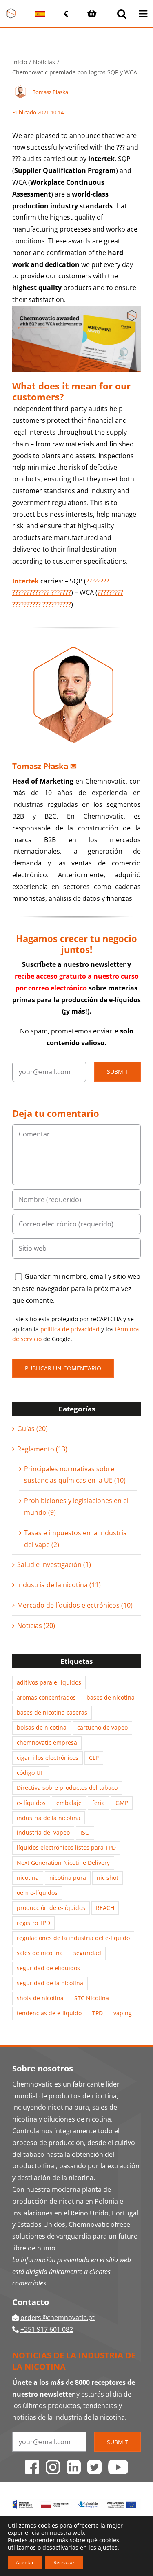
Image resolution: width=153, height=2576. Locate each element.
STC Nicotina (92, 1998)
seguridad (87, 1953)
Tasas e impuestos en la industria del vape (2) (75, 1539)
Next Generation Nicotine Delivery (63, 1863)
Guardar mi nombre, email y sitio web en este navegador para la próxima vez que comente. (76, 1288)
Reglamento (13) (42, 1449)
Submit (118, 1072)
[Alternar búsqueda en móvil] (122, 14)
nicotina (28, 1878)
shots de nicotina (40, 1998)
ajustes (108, 2548)
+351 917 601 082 (47, 2329)
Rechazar (64, 2562)
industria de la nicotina (49, 1818)
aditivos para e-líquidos (49, 1682)
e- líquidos (31, 1803)
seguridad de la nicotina (50, 1983)
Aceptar (25, 2562)
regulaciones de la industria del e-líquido (73, 1938)
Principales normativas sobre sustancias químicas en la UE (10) (75, 1475)
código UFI (31, 1773)
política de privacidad (70, 1329)
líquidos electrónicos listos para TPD (66, 1847)
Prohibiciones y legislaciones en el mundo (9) (76, 1506)
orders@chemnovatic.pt (58, 2318)
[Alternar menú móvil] (144, 14)
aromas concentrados (46, 1697)
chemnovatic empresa (47, 1742)
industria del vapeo (43, 1832)
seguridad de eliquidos (48, 1968)
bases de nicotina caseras (52, 1712)
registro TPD (33, 1923)
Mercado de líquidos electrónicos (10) (75, 1605)
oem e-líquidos (37, 1893)
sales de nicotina (40, 1953)
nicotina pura (68, 1878)
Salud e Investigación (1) (54, 1564)
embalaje (69, 1803)
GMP (122, 1803)
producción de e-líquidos (51, 1908)
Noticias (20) (36, 1626)
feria (99, 1803)
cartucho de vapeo (102, 1727)
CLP (94, 1758)
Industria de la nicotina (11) (59, 1585)
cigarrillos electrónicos (48, 1758)
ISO (85, 1832)
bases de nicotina (111, 1697)
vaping (123, 2013)
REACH (105, 1908)
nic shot (108, 1878)
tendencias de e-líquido (49, 2013)
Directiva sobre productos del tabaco (67, 1788)
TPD (98, 2013)
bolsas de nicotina (42, 1727)
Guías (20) (32, 1429)
